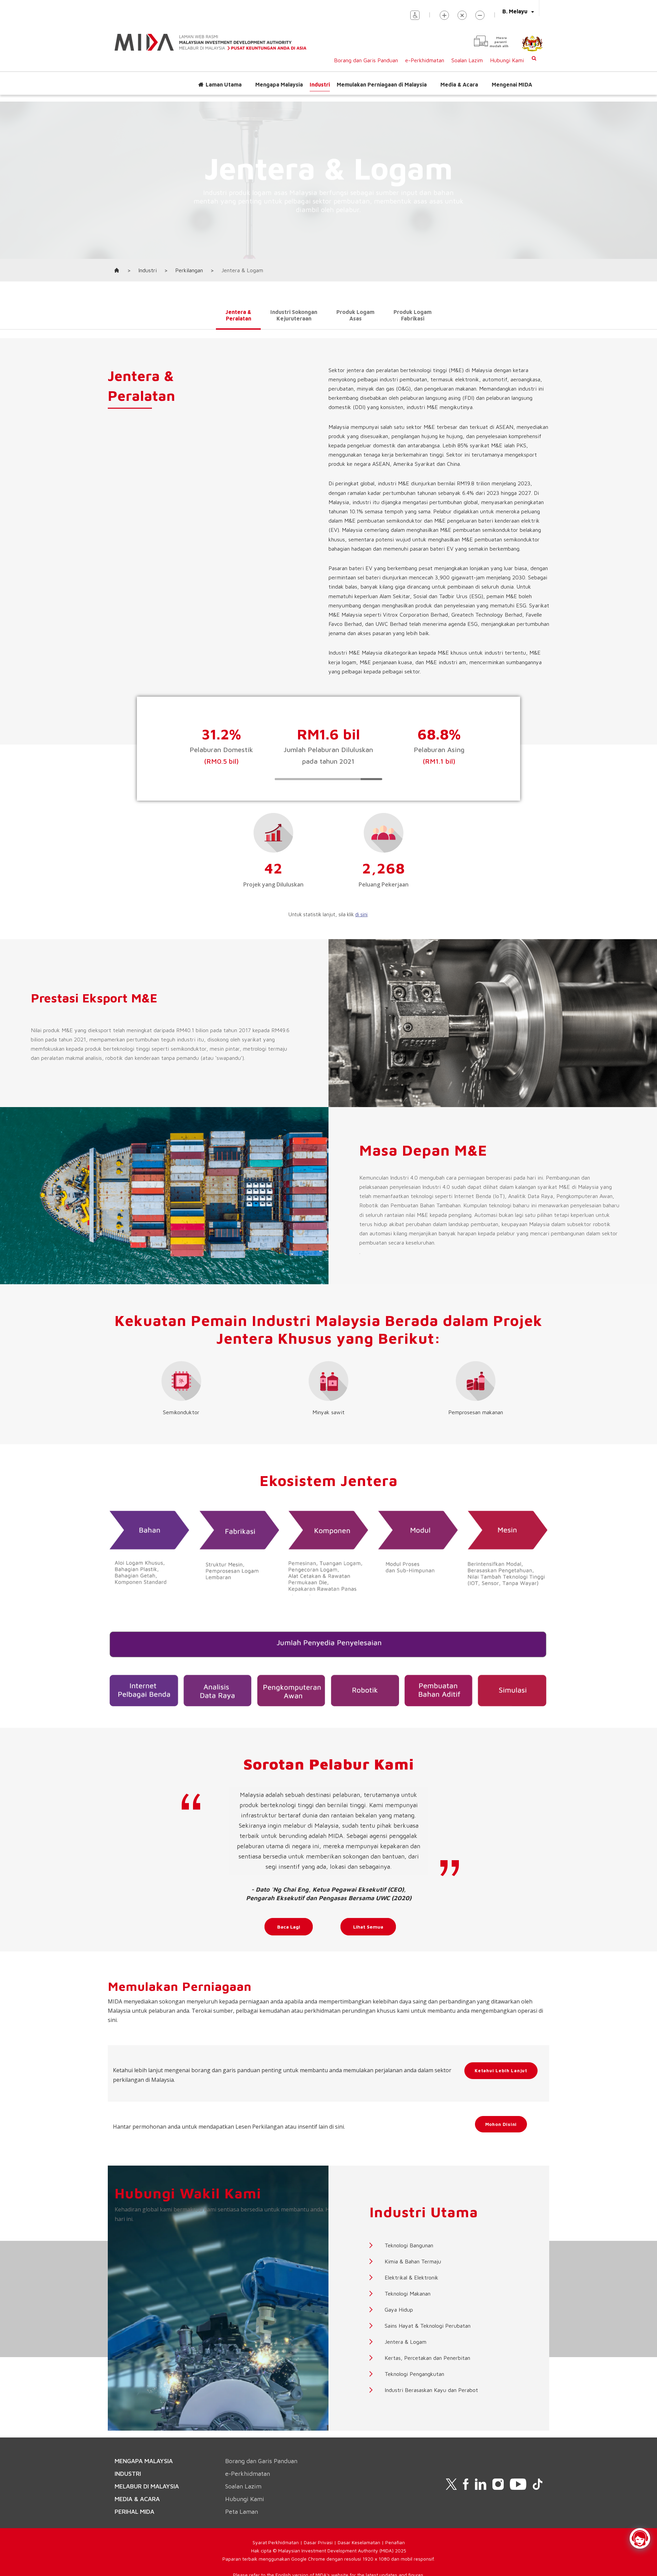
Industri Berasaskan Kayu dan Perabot (431, 2390)
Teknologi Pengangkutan (414, 2374)
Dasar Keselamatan (359, 2542)
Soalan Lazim (467, 60)
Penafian (395, 2542)
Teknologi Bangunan (409, 2245)
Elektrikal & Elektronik (411, 2277)
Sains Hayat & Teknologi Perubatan (428, 2326)
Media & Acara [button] (459, 84)
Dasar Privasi (318, 2542)
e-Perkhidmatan (425, 60)
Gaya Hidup (399, 2310)
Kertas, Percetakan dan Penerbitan (427, 2358)
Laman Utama (224, 84)
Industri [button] (320, 84)
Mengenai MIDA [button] (512, 84)
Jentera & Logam (405, 2342)
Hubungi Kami (507, 60)
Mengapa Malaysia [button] (279, 84)
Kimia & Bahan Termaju (413, 2261)
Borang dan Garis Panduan (366, 60)
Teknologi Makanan (408, 2294)
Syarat (260, 2542)
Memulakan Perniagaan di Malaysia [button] (382, 84)
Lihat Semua (368, 1927)
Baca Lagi (289, 1927)
